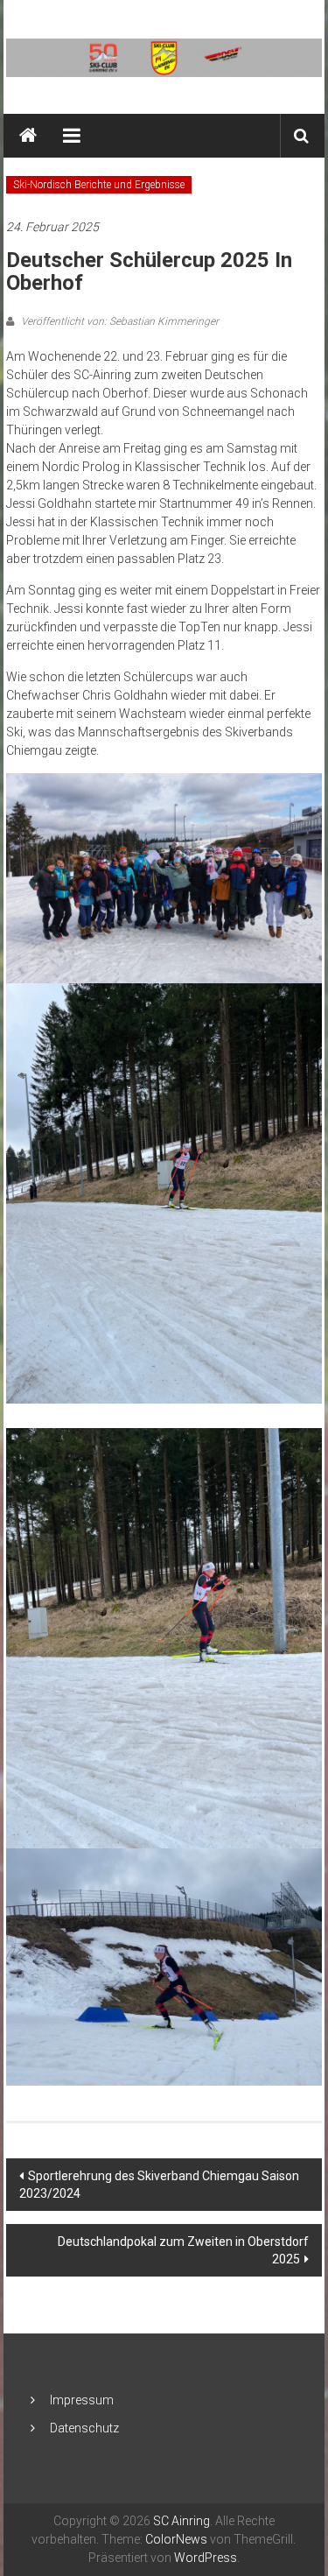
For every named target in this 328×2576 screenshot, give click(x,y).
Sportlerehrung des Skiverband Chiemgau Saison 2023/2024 (159, 2185)
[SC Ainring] (28, 136)
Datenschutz (84, 2428)
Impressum (82, 2400)
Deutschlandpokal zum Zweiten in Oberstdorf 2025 (183, 2250)
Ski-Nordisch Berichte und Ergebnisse (99, 185)
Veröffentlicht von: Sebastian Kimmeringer (119, 321)
